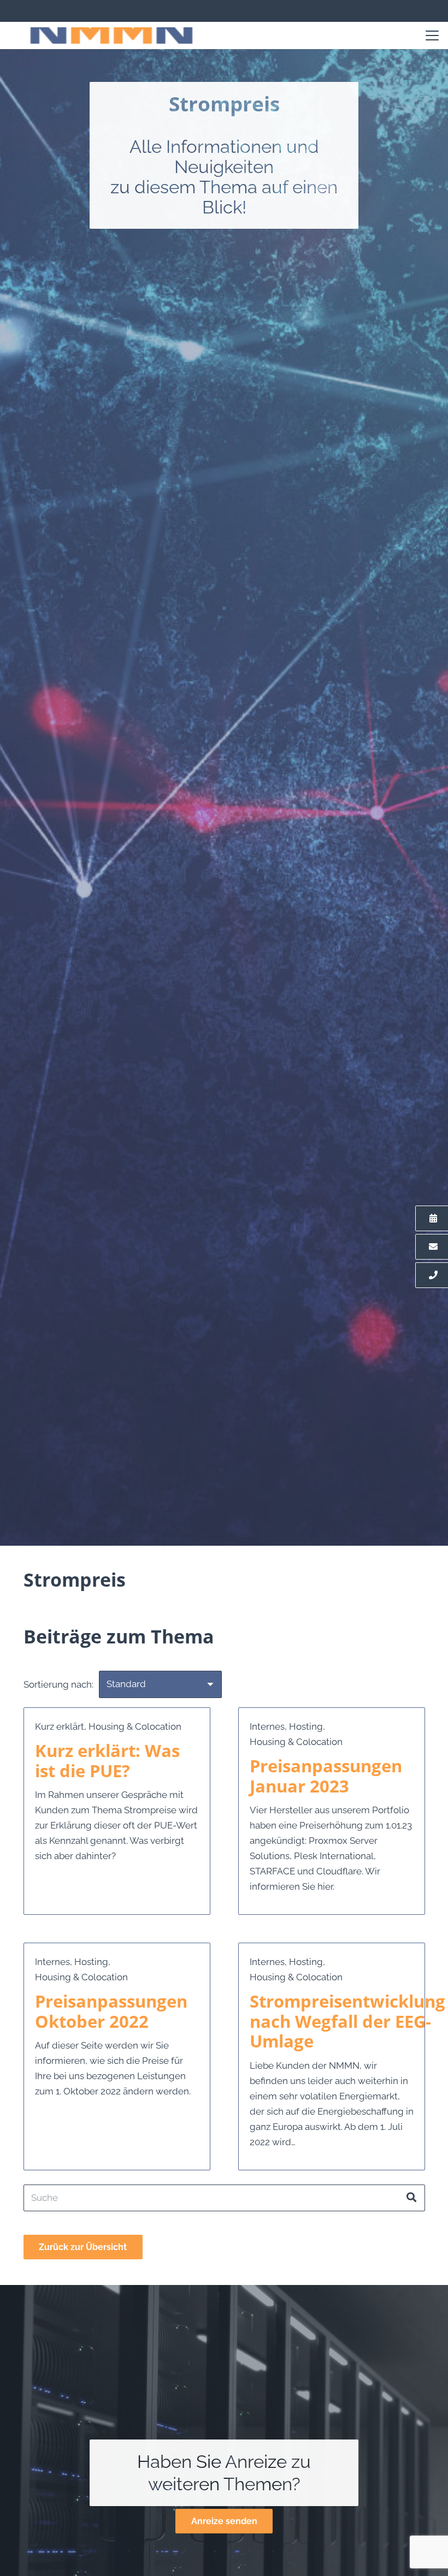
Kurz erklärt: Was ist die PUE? (107, 1761)
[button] (432, 35)
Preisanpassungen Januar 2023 (326, 1776)
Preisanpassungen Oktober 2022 (111, 2011)
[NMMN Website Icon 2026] (111, 35)
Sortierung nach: (58, 1684)
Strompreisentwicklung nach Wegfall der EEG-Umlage (347, 2021)
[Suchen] (411, 2198)
